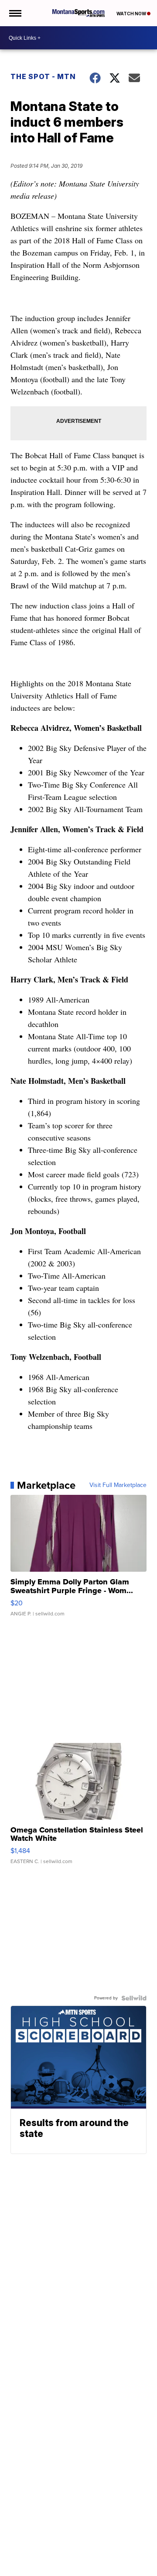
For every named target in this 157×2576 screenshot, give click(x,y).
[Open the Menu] (15, 13)
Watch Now (132, 14)
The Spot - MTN (43, 76)
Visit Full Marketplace (118, 1485)
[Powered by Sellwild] (134, 1998)
